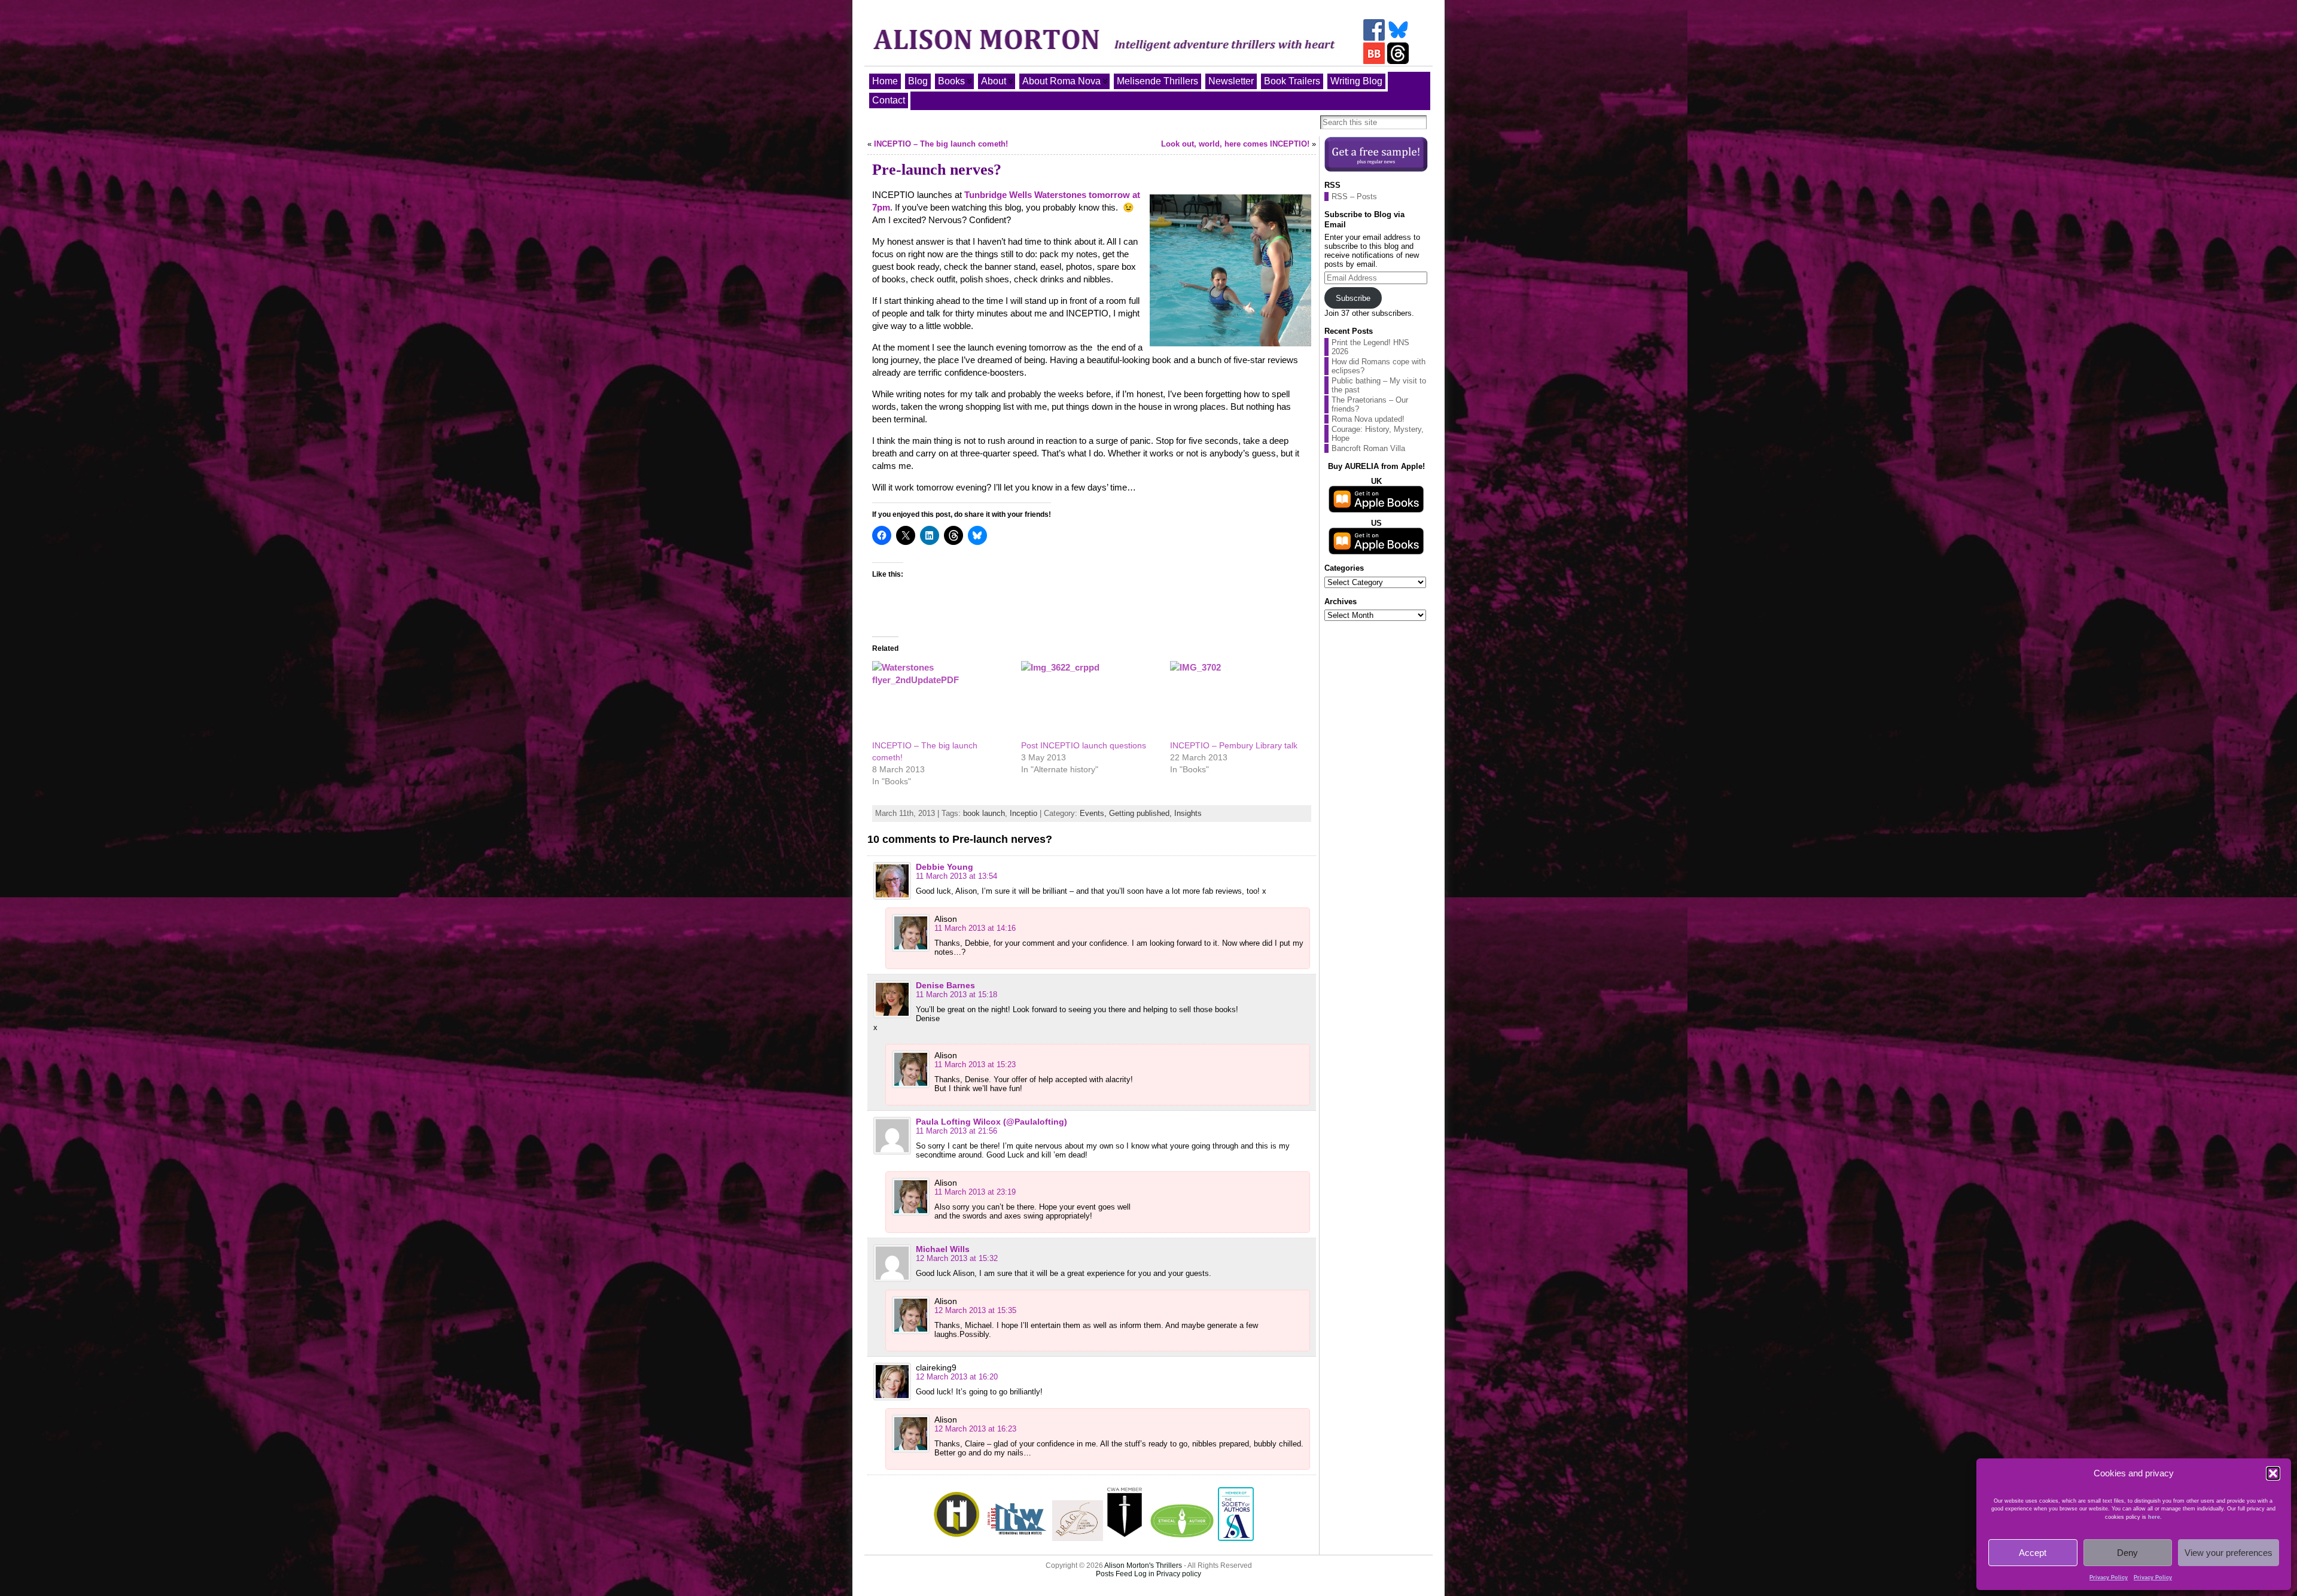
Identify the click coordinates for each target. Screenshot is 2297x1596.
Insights (1188, 813)
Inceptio (1023, 813)
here (2154, 1517)
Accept (2033, 1553)
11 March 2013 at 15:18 (956, 995)
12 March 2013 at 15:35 (975, 1310)
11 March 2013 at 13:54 (956, 876)
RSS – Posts (1354, 197)
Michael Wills (943, 1249)
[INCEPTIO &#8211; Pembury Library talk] (1239, 700)
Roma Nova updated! (1368, 419)
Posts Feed (1114, 1574)
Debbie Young (945, 867)
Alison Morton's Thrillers (1143, 1565)
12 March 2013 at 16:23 (975, 1429)
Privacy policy (1179, 1574)
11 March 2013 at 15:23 (975, 1064)
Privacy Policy (2109, 1577)
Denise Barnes (945, 985)
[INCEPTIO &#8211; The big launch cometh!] (941, 700)
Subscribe (1353, 298)
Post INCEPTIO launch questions (1084, 745)
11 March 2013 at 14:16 (975, 928)
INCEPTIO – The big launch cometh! (941, 144)
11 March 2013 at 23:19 (975, 1192)
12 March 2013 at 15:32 (957, 1258)
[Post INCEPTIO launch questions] (1090, 700)
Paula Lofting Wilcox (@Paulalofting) (991, 1122)
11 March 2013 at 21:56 (956, 1131)
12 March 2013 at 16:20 (957, 1377)
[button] (2273, 1473)
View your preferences (2229, 1553)
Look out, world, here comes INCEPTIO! (1235, 144)
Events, (1094, 813)
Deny (2127, 1553)
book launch (984, 813)
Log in (1144, 1574)
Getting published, (1142, 813)
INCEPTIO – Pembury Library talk (1234, 745)
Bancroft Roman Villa (1368, 448)
